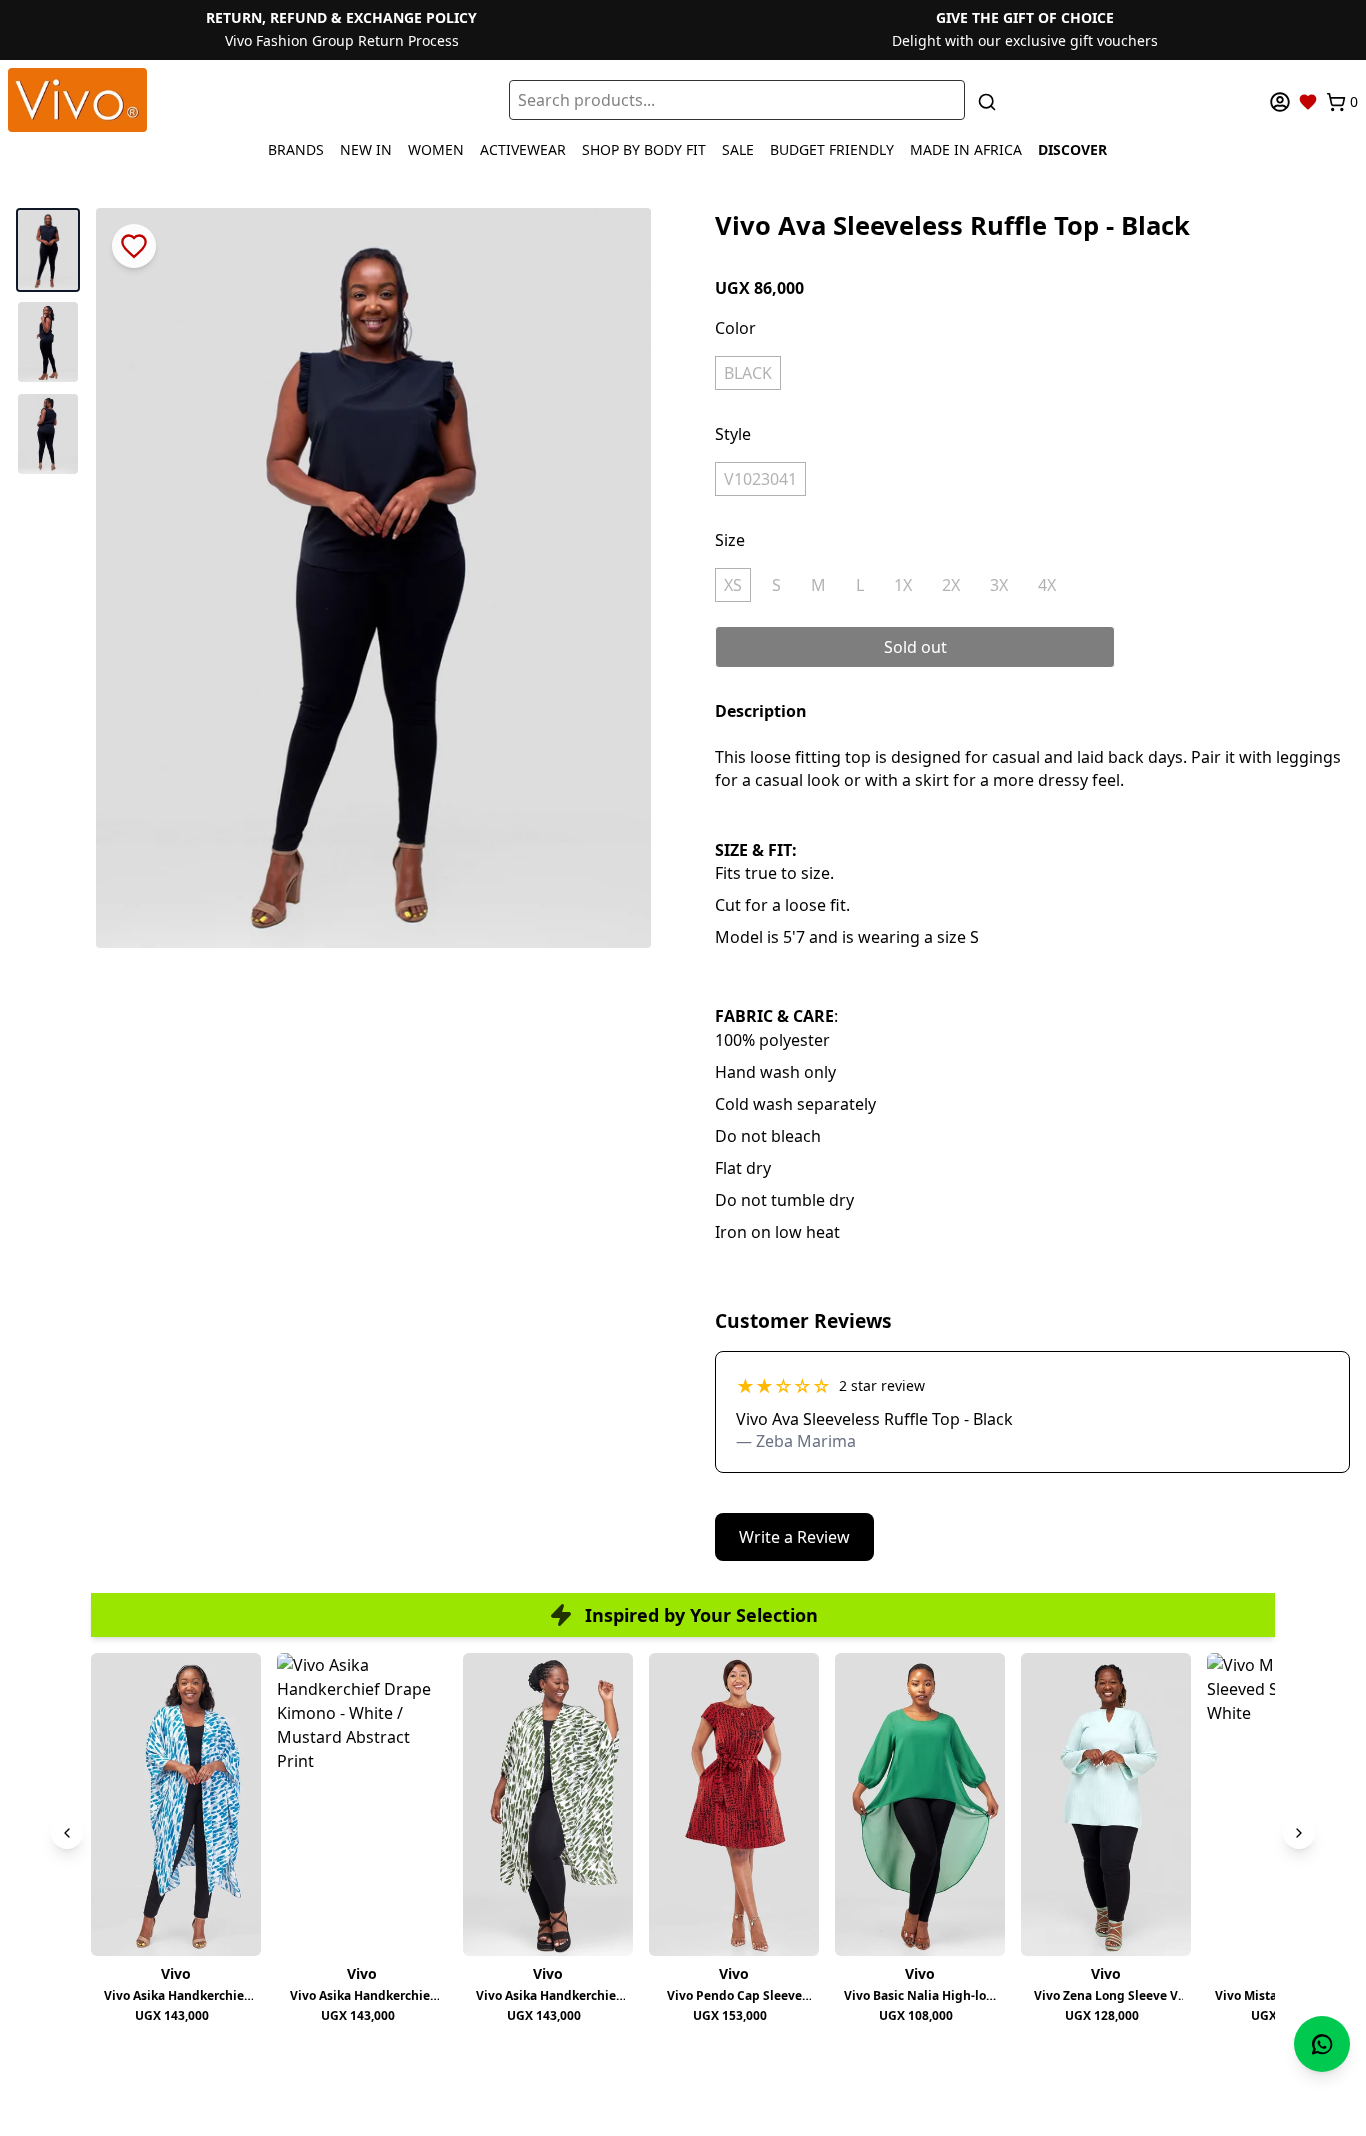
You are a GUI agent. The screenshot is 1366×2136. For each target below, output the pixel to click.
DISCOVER (1072, 149)
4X (1047, 585)
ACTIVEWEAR (523, 149)
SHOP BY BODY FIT (644, 149)
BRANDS (296, 149)
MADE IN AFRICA (966, 149)
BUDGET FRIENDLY (832, 149)
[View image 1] (48, 250)
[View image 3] (48, 434)
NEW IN (366, 149)
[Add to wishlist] (134, 246)
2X (951, 585)
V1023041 (760, 479)
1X (903, 585)
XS (733, 585)
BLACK (748, 373)
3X (999, 585)
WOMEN (436, 149)
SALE (738, 149)
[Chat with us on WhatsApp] (1322, 2044)
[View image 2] (48, 342)
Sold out (915, 647)
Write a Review (794, 1537)
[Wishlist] (1308, 102)
